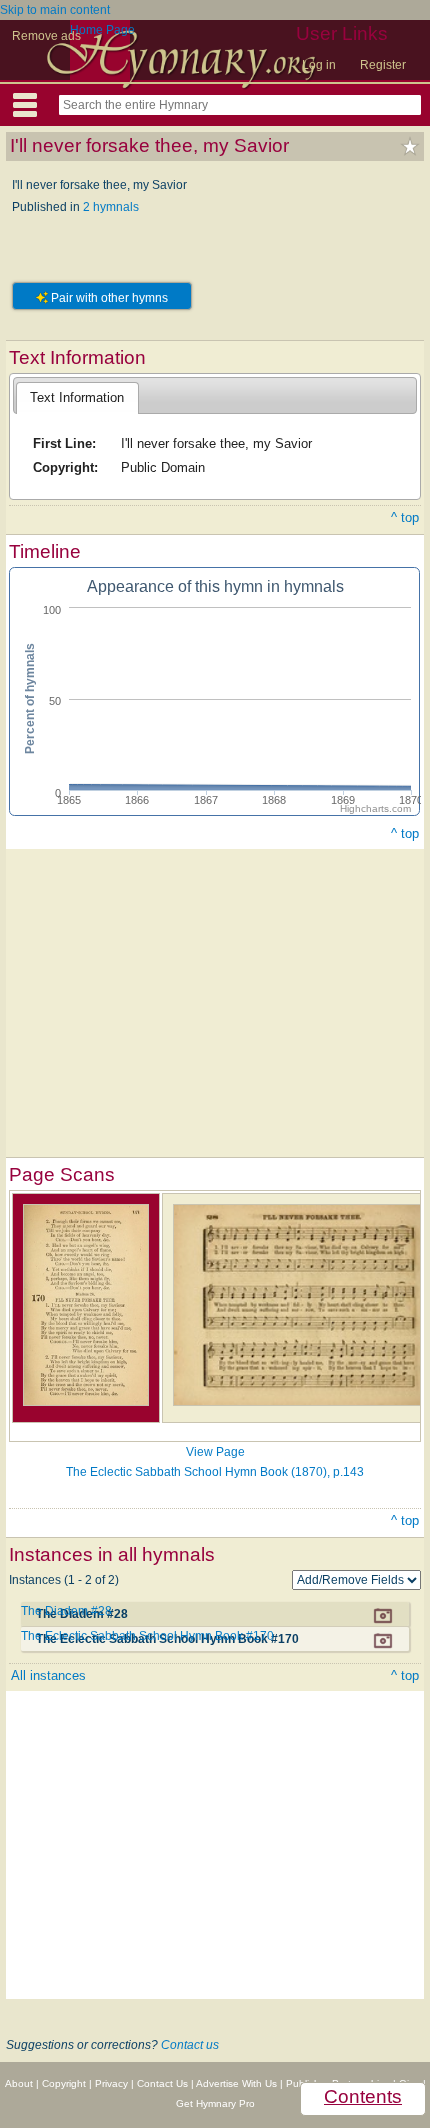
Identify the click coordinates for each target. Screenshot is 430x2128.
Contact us (190, 2045)
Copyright (64, 2083)
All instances (48, 1675)
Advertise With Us (236, 2083)
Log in (319, 65)
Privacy (111, 2083)
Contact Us (162, 2083)
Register (383, 65)
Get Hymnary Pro (215, 2103)
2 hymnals (111, 207)
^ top (405, 517)
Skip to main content (55, 10)
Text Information (77, 397)
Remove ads (46, 36)
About (19, 2083)
